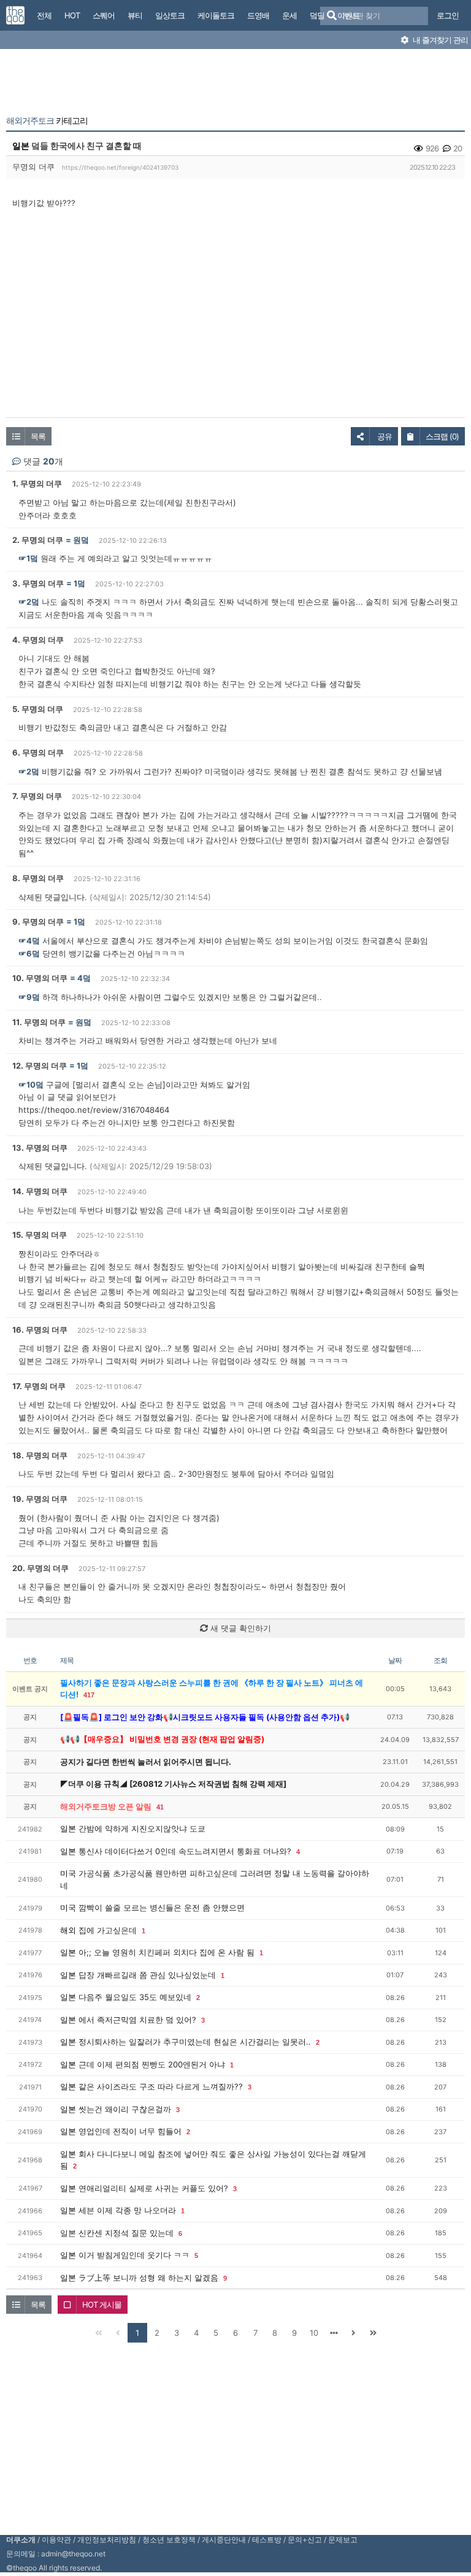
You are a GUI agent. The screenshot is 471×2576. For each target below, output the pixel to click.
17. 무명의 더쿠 (39, 1386)
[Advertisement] (235, 85)
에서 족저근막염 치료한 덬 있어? (137, 2020)
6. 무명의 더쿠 (38, 752)
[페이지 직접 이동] (334, 2333)
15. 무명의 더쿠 (40, 1235)
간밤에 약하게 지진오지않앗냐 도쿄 (142, 1828)
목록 (38, 436)
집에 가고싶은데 (108, 1930)
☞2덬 (29, 602)
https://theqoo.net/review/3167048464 (94, 1110)
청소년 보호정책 (169, 2540)
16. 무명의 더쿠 (40, 1330)
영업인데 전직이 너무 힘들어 (130, 2131)
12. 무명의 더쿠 (40, 1066)
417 (89, 1695)
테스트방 (267, 2540)
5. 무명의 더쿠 (38, 709)
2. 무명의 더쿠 (38, 540)
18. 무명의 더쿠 (40, 1455)
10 (314, 2333)
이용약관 (56, 2540)
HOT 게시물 (102, 2305)
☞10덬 (31, 1085)
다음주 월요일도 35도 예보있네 (135, 1997)
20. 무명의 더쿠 (40, 1568)
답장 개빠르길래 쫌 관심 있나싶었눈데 (147, 1975)
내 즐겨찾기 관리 (439, 40)
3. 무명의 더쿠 (38, 583)
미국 (68, 1873)
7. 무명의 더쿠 (37, 796)
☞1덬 (28, 558)
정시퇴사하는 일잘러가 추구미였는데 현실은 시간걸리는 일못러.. (195, 2042)
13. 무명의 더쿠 (40, 1148)
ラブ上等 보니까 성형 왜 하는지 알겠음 (148, 2278)
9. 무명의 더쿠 (38, 922)
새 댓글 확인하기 (239, 1628)
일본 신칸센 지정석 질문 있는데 (117, 2233)
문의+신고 (305, 2540)
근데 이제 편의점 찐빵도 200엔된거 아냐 (152, 2064)
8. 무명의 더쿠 (38, 878)
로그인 (448, 15)
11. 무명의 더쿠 (39, 1022)
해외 (68, 1930)
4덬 (84, 978)
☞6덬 (29, 953)
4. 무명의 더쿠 (38, 640)
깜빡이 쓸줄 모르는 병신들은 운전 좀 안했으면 (162, 1907)
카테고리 (47, 121)
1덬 (79, 583)
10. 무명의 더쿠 (40, 978)
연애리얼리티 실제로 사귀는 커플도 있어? (153, 2188)
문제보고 (343, 2540)
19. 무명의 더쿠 (40, 1499)
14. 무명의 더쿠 (40, 1191)
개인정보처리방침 (107, 2540)
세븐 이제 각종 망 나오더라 (127, 2210)
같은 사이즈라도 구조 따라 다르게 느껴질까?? (161, 2086)
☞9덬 (29, 997)
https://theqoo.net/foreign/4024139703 (120, 167)
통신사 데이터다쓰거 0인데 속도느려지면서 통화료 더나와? (185, 1851)
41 (160, 1807)
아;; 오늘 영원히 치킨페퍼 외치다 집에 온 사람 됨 (167, 1952)
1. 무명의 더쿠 (37, 483)
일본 (21, 146)
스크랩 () (442, 436)
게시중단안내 (224, 2540)
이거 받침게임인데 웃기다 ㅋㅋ (134, 2255)
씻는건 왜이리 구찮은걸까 (125, 2109)
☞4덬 (29, 941)
